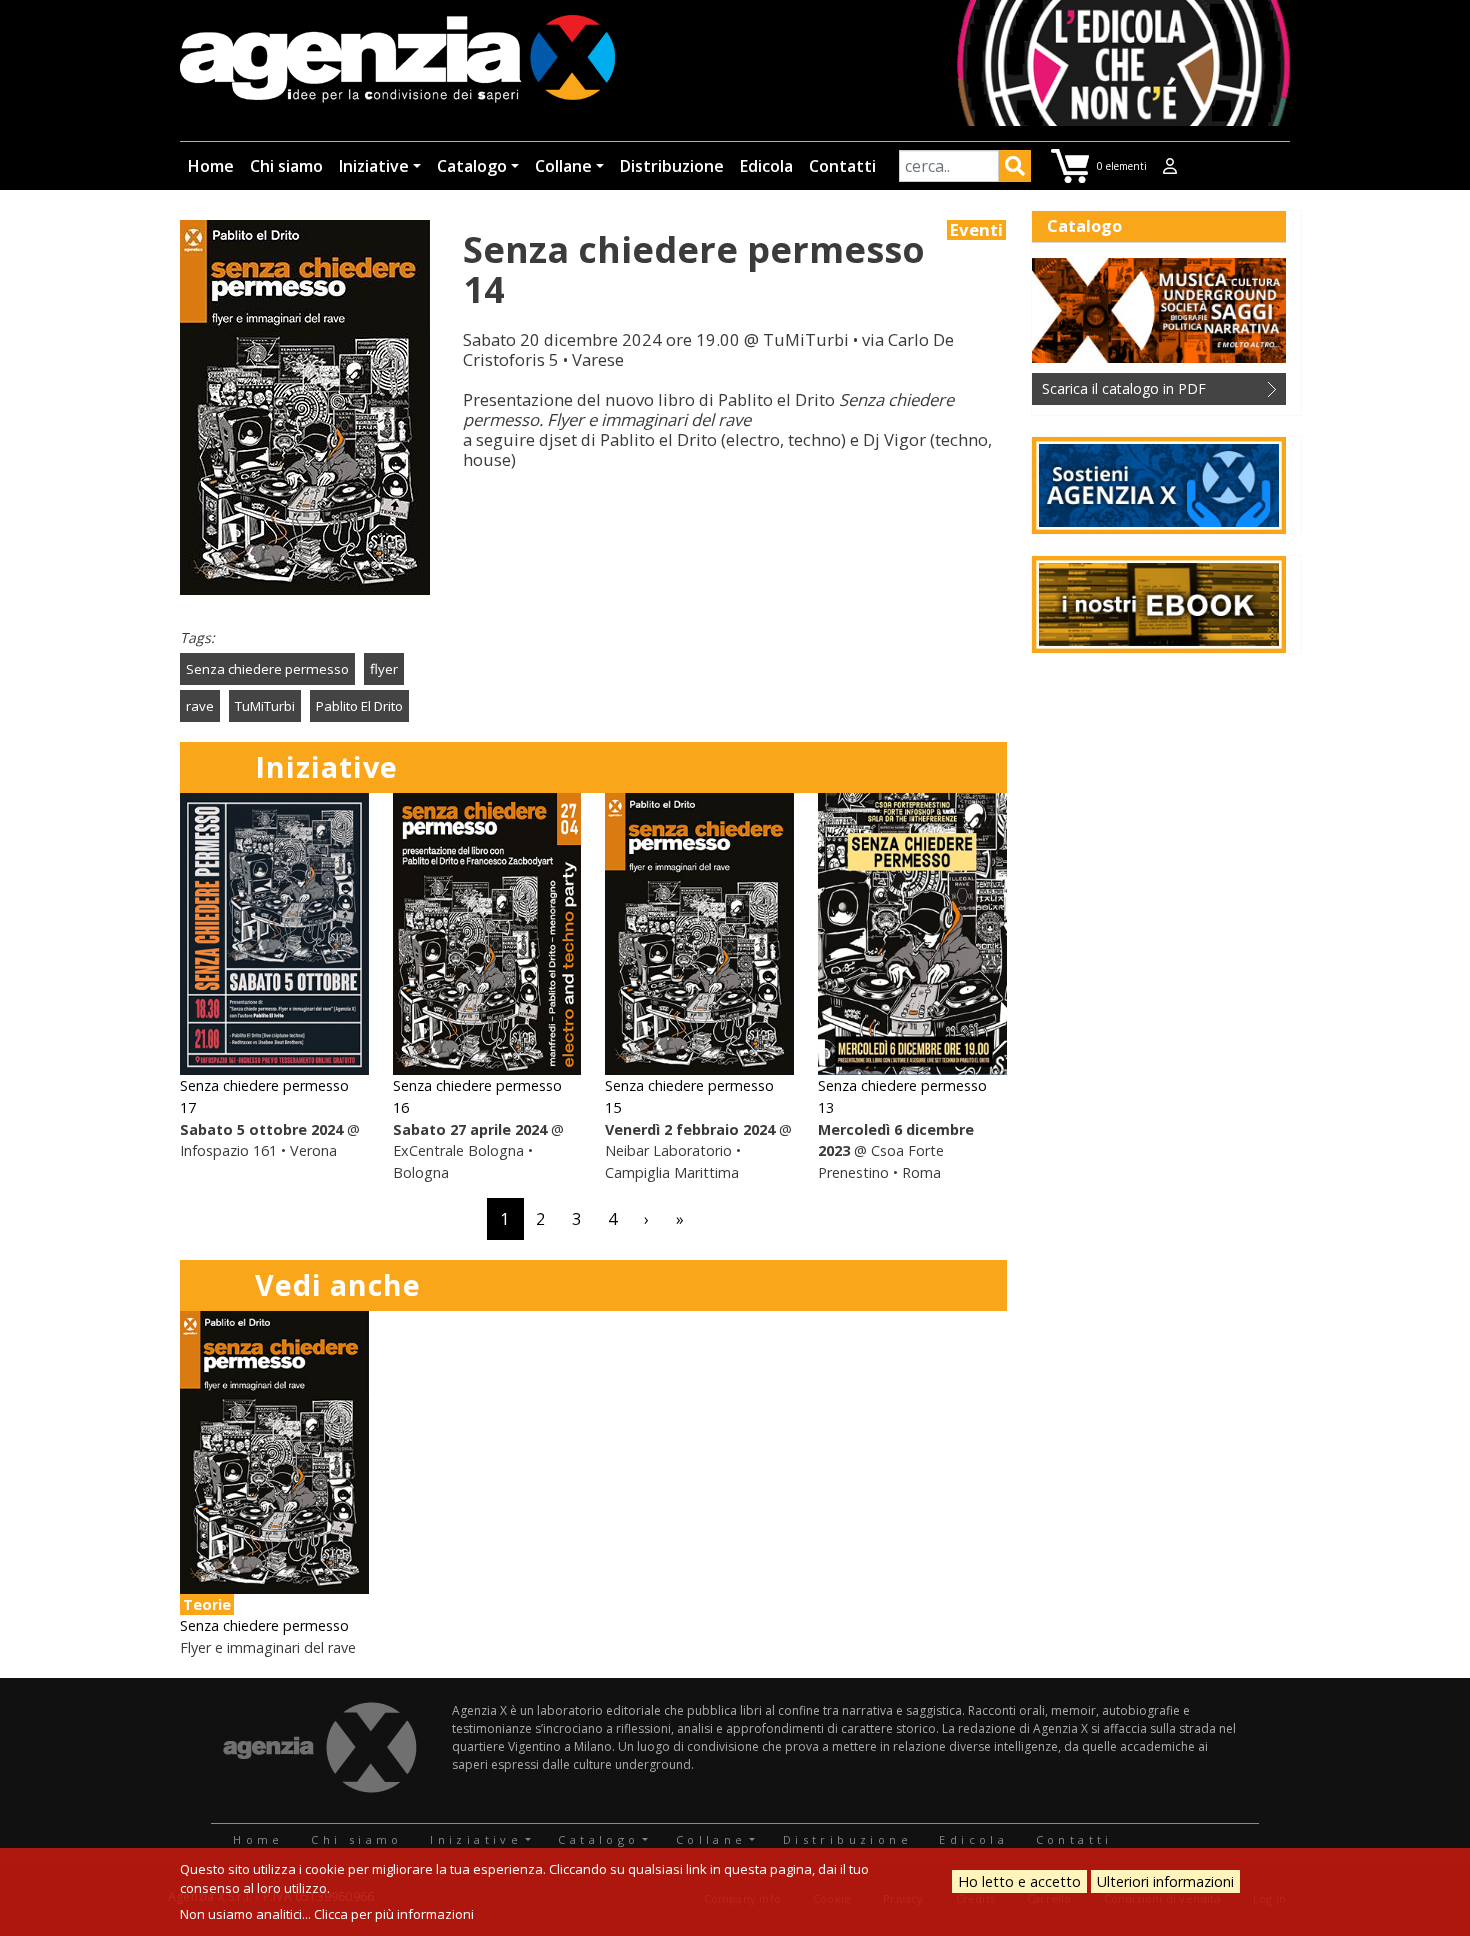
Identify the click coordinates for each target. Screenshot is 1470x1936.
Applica (1015, 169)
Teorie (207, 1604)
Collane (563, 166)
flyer (384, 669)
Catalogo (472, 166)
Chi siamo (286, 166)
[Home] (397, 60)
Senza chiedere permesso (267, 669)
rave (200, 706)
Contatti (842, 166)
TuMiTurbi (265, 706)
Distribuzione (672, 166)
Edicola (766, 166)
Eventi (976, 230)
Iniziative (374, 166)
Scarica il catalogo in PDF (1124, 388)
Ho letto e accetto (1019, 1881)
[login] (1170, 166)
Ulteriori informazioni (1165, 1881)
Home (211, 166)
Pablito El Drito (359, 706)
